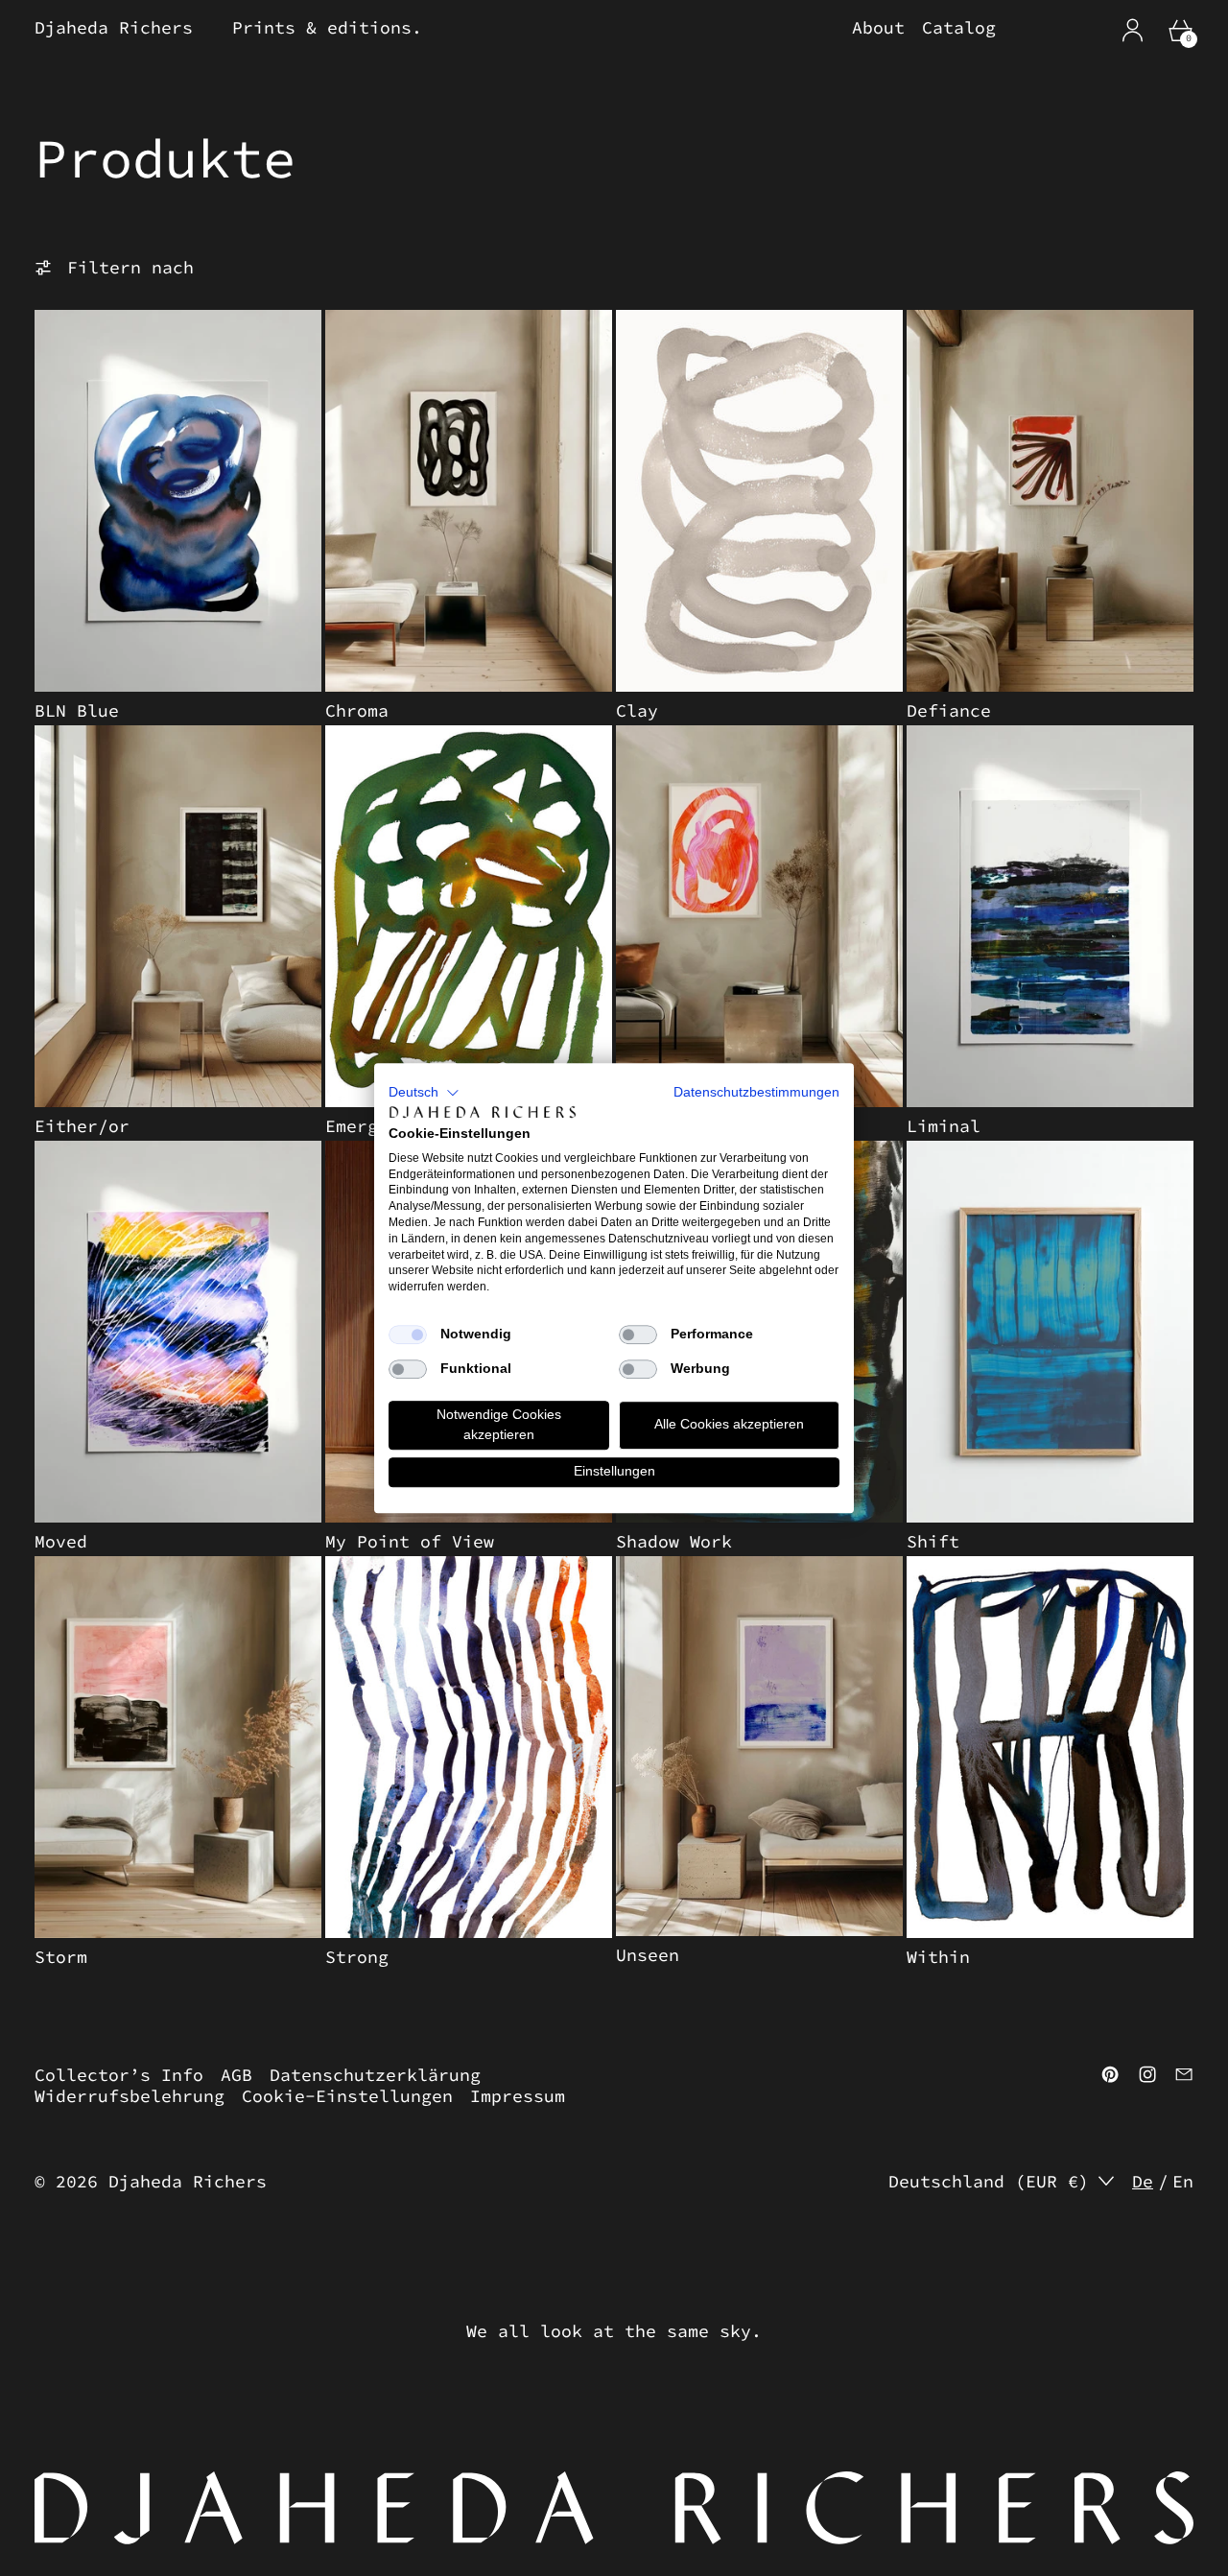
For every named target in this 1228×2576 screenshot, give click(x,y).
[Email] (1184, 2074)
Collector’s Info (119, 2075)
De (1143, 2182)
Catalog (959, 28)
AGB (236, 2075)
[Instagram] (1147, 2074)
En (1183, 2182)
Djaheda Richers (188, 2181)
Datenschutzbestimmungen (756, 1092)
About (878, 28)
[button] (424, 1093)
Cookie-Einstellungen (347, 2096)
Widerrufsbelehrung (130, 2096)
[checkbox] (408, 1335)
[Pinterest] (1110, 2074)
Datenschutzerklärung (375, 2075)
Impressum (518, 2096)
